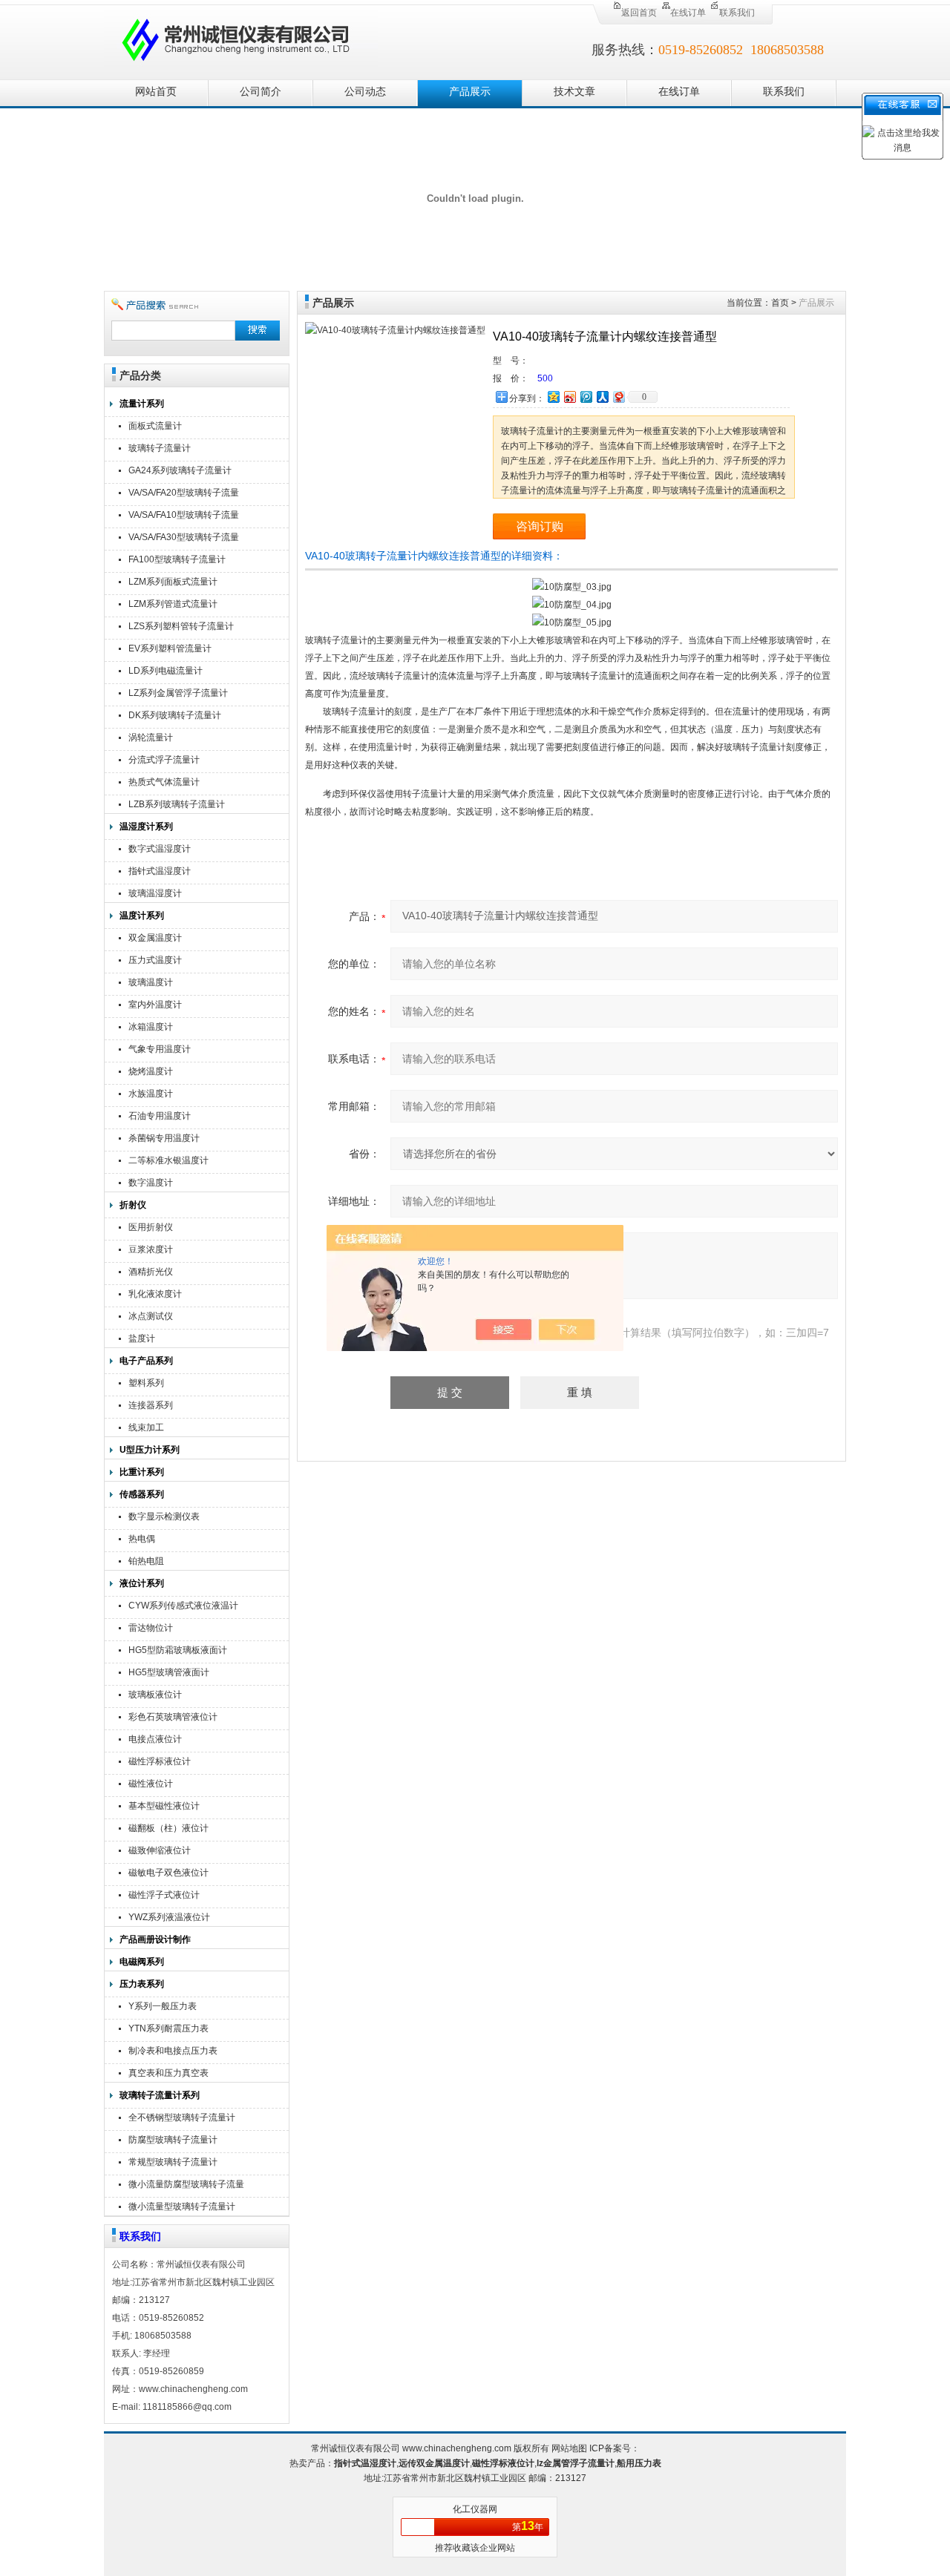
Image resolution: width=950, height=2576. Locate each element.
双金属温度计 (155, 938)
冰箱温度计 (151, 1027)
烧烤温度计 (151, 1071)
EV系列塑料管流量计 (170, 648)
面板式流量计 (155, 426)
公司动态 (365, 92)
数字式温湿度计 (160, 849)
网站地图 (569, 2448)
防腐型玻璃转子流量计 (173, 2140)
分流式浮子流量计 (164, 760)
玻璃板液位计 (155, 1695)
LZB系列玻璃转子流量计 (177, 804)
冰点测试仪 (151, 1316)
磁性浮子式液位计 (164, 1895)
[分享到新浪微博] (569, 397)
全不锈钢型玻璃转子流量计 (182, 2117)
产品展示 (470, 92)
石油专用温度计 (160, 1116)
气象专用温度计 (160, 1049)
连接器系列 (151, 1405)
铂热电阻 (146, 1561)
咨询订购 (540, 526)
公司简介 (261, 92)
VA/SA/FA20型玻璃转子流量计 (184, 494)
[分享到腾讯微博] (586, 397)
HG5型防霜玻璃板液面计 (178, 1650)
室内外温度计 (155, 1005)
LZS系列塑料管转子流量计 (181, 626)
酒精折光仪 (151, 1272)
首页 (780, 303)
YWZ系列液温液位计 (169, 1917)
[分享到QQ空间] (553, 397)
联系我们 (737, 13)
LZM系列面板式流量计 (173, 582)
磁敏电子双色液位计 (168, 1873)
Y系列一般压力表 (163, 2006)
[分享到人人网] (602, 397)
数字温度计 (151, 1183)
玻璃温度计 (151, 982)
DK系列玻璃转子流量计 (175, 715)
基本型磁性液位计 (164, 1806)
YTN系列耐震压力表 (168, 2028)
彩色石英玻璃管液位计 (173, 1717)
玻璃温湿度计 (155, 893)
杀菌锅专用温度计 (164, 1138)
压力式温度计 (155, 960)
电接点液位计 (155, 1739)
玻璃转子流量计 (160, 448)
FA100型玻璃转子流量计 (177, 559)
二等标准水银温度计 (168, 1160)
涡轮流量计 (151, 737)
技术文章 (574, 92)
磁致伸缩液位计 (160, 1850)
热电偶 (142, 1539)
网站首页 (156, 92)
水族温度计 (151, 1094)
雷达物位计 (151, 1628)
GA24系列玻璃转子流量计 (180, 470)
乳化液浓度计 (155, 1294)
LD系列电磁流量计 (166, 671)
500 (545, 378)
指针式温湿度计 (160, 871)
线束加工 (146, 1427)
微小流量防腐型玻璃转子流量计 (186, 2186)
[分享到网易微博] (618, 397)
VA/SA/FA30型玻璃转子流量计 (184, 539)
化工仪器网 (475, 2509)
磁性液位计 (151, 1784)
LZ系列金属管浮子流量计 (178, 693)
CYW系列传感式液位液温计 (183, 1606)
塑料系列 (146, 1383)
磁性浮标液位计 (160, 1761)
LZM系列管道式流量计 (173, 604)
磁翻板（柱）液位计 (168, 1828)
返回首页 (639, 13)
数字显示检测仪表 (164, 1517)
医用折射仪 (151, 1227)
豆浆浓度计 (151, 1249)
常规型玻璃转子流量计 (173, 2162)
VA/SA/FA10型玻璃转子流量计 (184, 517)
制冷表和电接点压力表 (173, 2051)
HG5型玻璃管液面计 (169, 1672)
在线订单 (688, 13)
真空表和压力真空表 (168, 2073)
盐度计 (142, 1338)
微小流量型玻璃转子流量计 (182, 2207)
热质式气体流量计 (164, 782)
